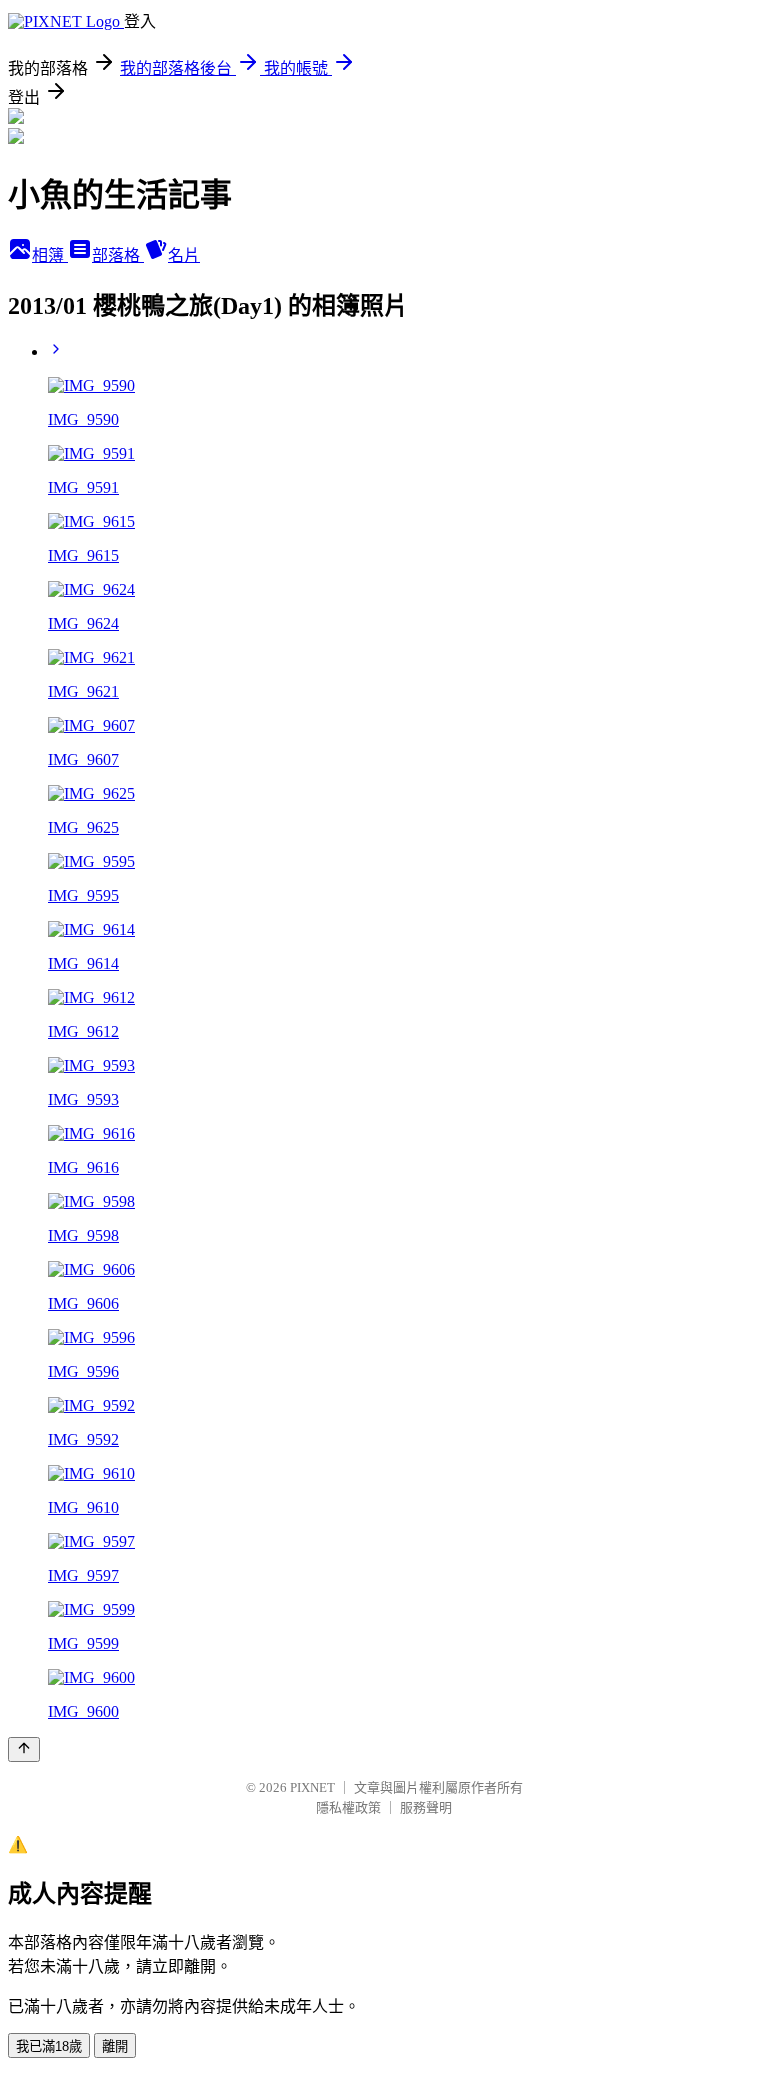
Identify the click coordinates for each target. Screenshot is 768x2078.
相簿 (50, 255)
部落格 (118, 255)
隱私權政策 (348, 1807)
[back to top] (24, 1749)
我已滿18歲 (49, 2046)
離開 (115, 2046)
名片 (184, 255)
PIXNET (312, 1787)
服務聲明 (426, 1807)
